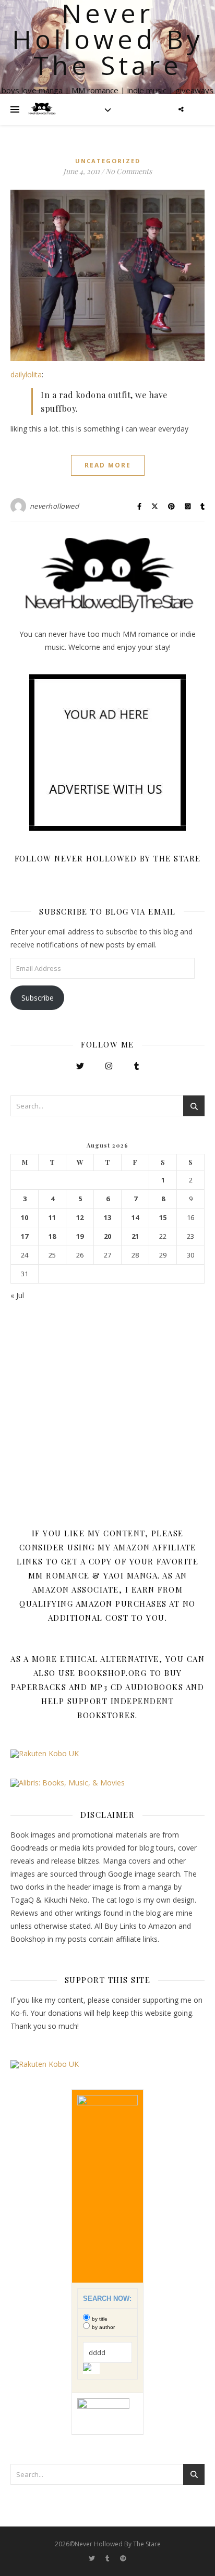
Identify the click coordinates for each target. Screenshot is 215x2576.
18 (52, 1236)
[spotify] (123, 2558)
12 (80, 1218)
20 (107, 1236)
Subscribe (38, 998)
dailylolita (26, 374)
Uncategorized (108, 161)
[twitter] (93, 2558)
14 (135, 1218)
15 (163, 1218)
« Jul (17, 1295)
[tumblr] (108, 2558)
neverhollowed (55, 506)
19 (80, 1236)
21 (135, 1236)
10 (25, 1218)
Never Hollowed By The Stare (108, 39)
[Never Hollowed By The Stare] (42, 109)
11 (52, 1218)
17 (25, 1236)
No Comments (129, 171)
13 (107, 1218)
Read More (108, 465)
